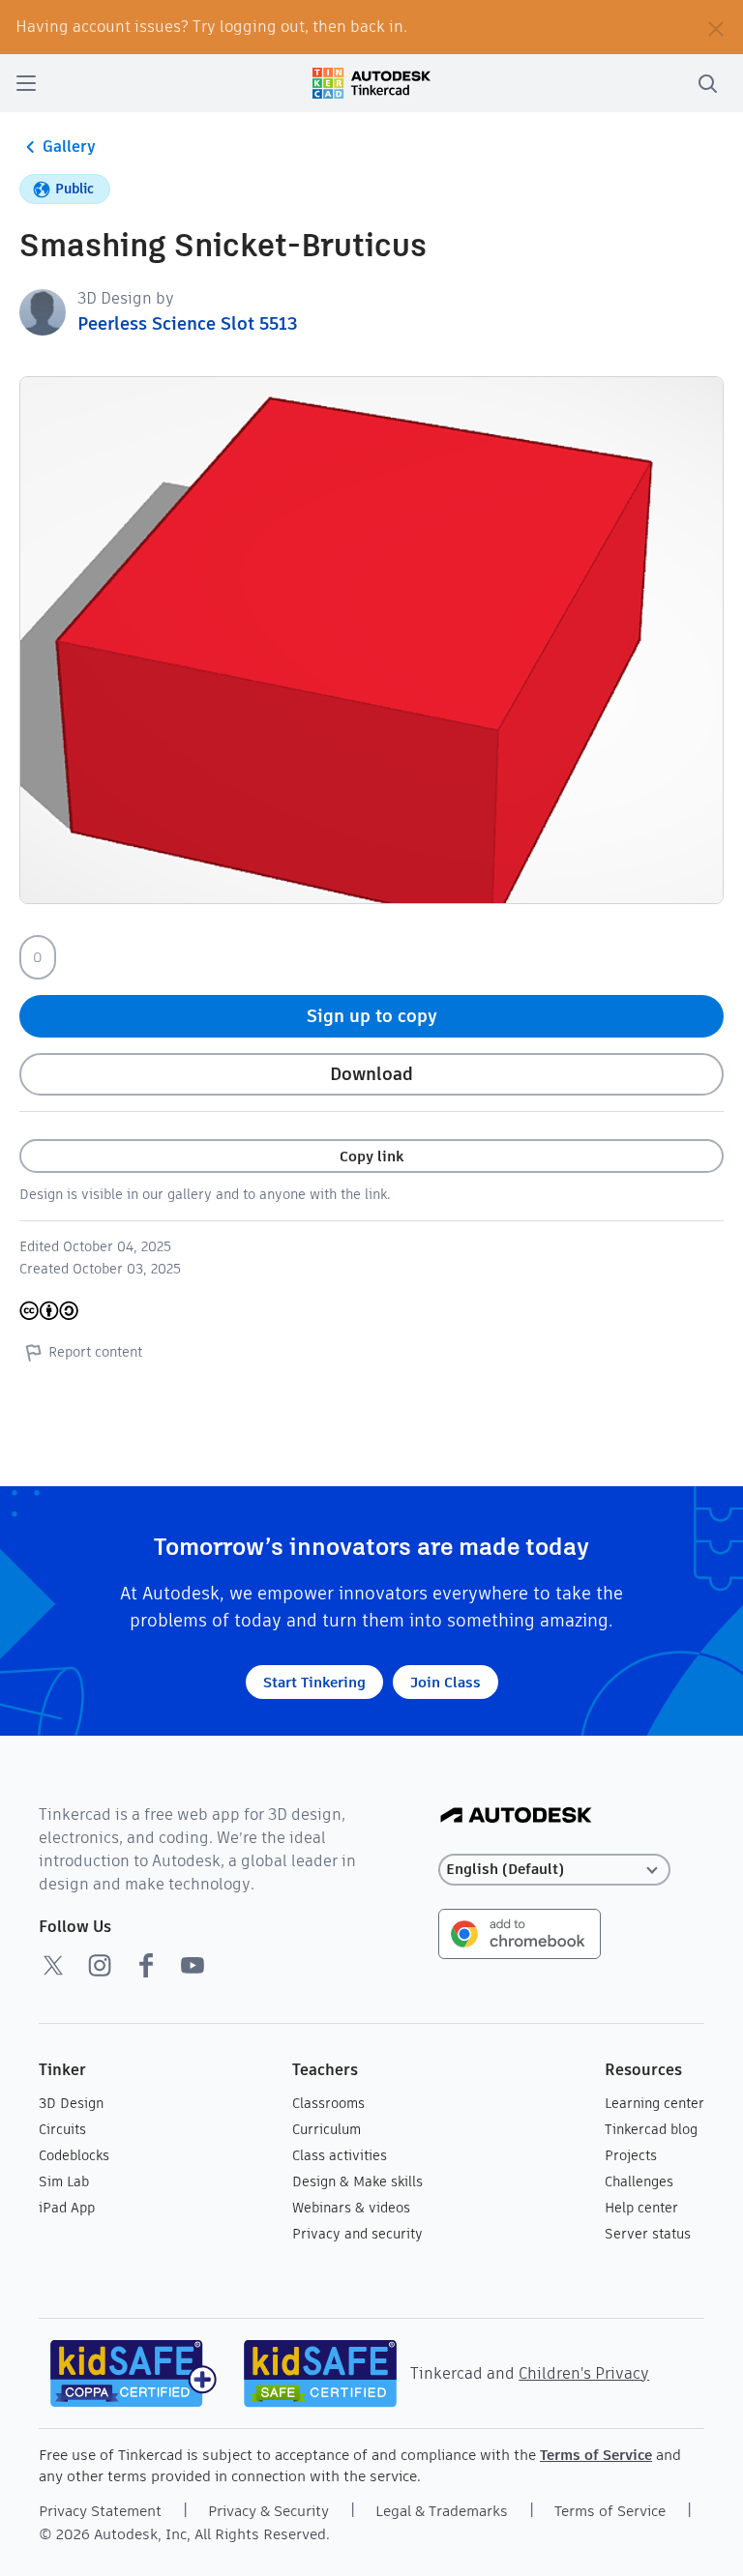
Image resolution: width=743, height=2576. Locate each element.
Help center (641, 2208)
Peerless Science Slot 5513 (188, 323)
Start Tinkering (314, 1682)
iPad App (67, 2208)
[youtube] (193, 1965)
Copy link (371, 1156)
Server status (648, 2234)
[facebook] (146, 1965)
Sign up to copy (372, 1016)
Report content (95, 1352)
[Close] (716, 27)
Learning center (654, 2103)
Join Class (446, 1682)
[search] (707, 83)
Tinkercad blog (651, 2129)
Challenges (639, 2181)
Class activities (340, 2155)
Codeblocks (74, 2155)
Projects (631, 2155)
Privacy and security (357, 2234)
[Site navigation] (26, 83)
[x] (53, 1965)
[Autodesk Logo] (516, 1816)
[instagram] (100, 1965)
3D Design (71, 2103)
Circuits (62, 2129)
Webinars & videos (351, 2208)
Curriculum (327, 2129)
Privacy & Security (268, 2511)
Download (371, 1074)
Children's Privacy (584, 2373)
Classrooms (328, 2103)
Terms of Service (596, 2455)
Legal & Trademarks (442, 2511)
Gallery (69, 146)
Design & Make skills (357, 2181)
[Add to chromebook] (520, 1932)
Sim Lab (64, 2181)
